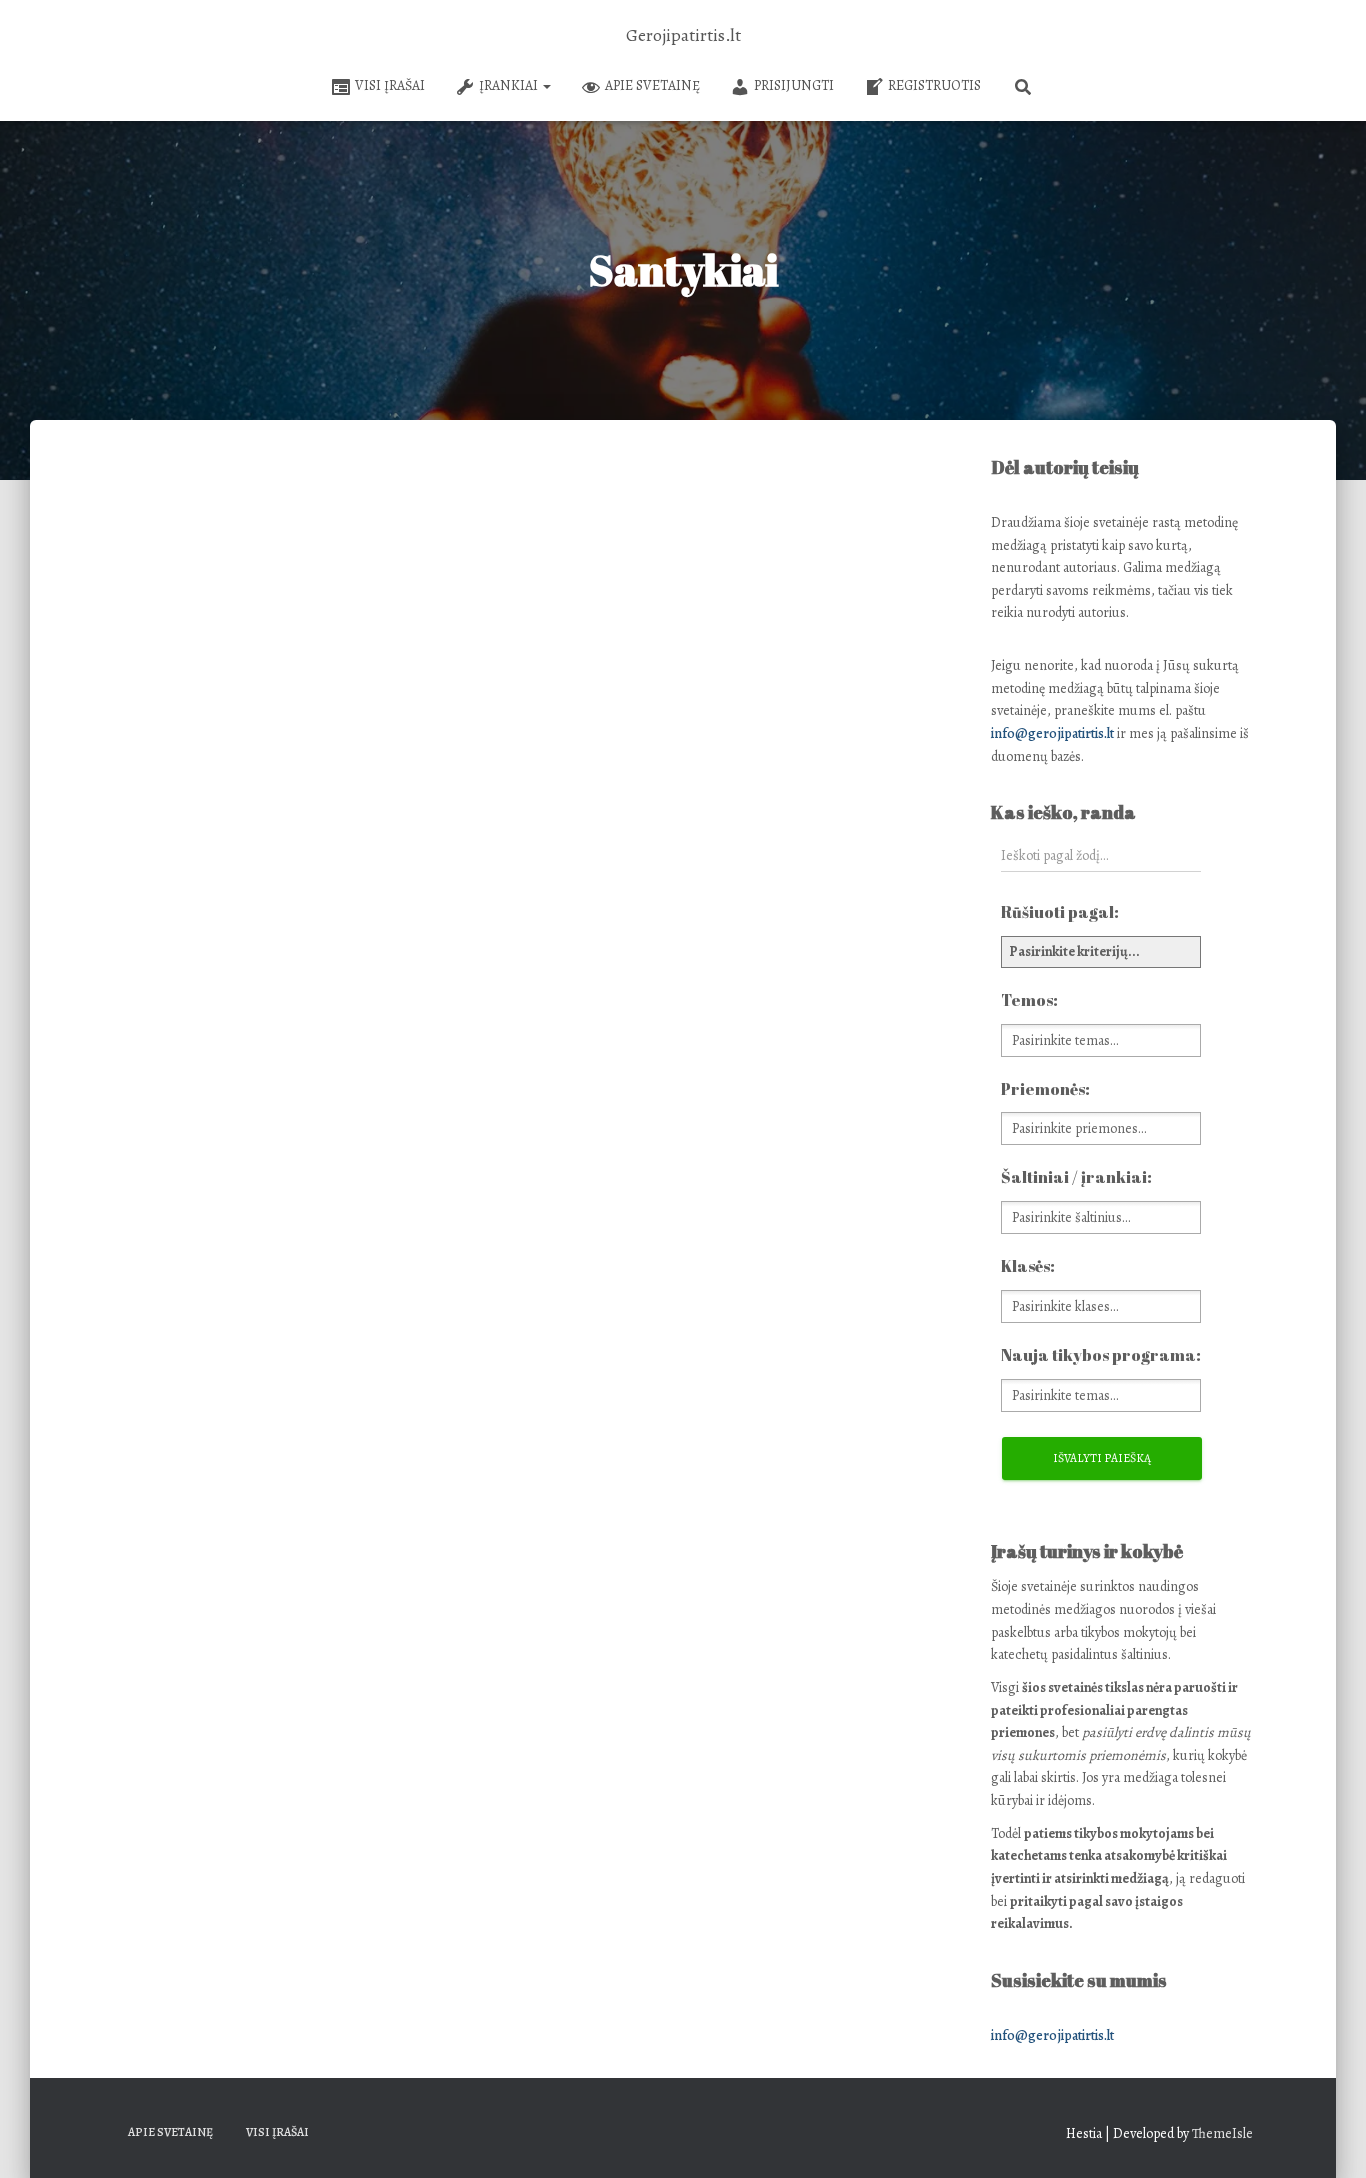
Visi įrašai (390, 85)
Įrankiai (510, 85)
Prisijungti (794, 85)
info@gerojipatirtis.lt (1052, 733)
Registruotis (934, 85)
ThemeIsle (1222, 2133)
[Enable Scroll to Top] (1326, 2138)
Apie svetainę (652, 85)
